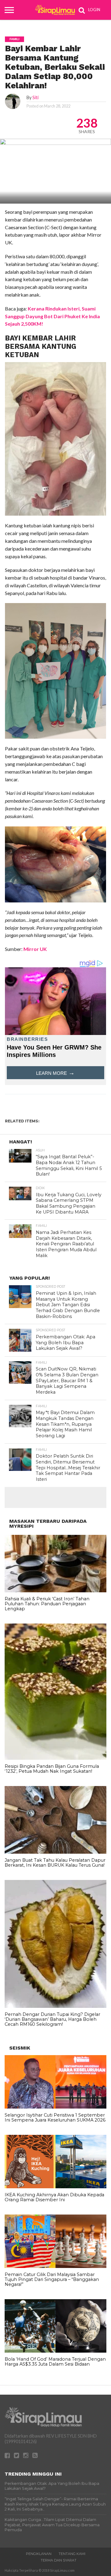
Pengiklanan (39, 2554)
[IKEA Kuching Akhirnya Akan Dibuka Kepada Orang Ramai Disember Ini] (55, 2187)
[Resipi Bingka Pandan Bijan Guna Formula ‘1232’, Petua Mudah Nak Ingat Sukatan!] (55, 1758)
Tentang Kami (72, 2554)
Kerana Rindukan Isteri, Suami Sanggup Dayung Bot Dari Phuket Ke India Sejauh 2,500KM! (52, 316)
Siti (35, 97)
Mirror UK (35, 949)
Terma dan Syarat (59, 2560)
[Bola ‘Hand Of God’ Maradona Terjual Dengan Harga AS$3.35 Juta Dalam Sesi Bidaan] (55, 2351)
